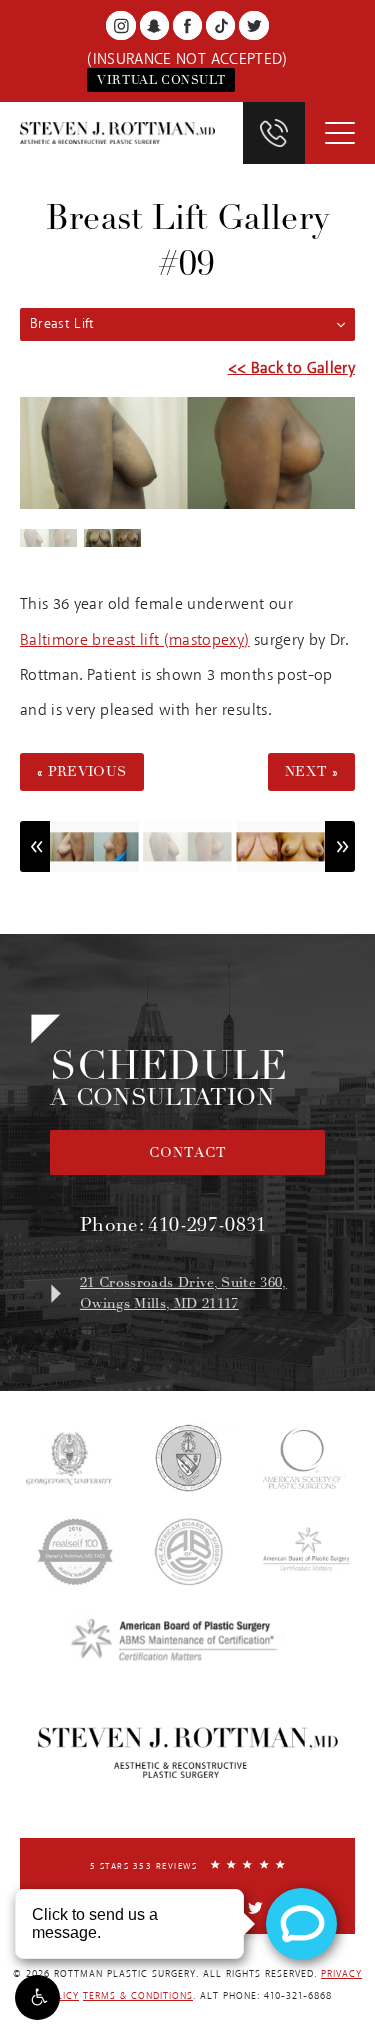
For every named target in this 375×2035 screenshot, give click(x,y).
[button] (37, 1997)
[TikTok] (220, 25)
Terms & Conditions (138, 1996)
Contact (188, 1152)
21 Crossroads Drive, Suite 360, (183, 1293)
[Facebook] (187, 25)
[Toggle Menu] (340, 133)
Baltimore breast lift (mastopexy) (135, 640)
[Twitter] (253, 25)
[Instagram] (120, 25)
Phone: (173, 1224)
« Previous (82, 771)
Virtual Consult (161, 80)
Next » (311, 771)
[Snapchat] (154, 25)
